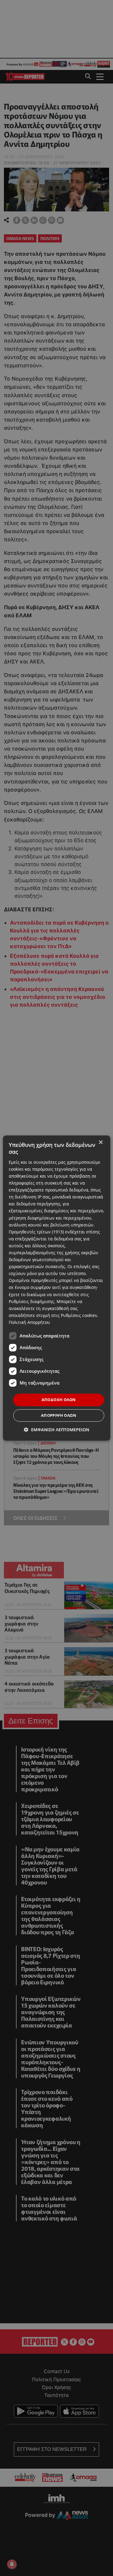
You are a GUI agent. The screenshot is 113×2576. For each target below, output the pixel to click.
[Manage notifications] (12, 2564)
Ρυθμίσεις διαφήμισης (31, 1301)
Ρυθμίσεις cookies (79, 1315)
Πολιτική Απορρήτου (29, 1322)
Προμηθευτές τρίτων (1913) (36, 1232)
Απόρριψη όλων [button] (59, 1415)
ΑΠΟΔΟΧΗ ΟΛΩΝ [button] (59, 1400)
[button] (56, 1430)
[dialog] (56, 1288)
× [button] (100, 1142)
